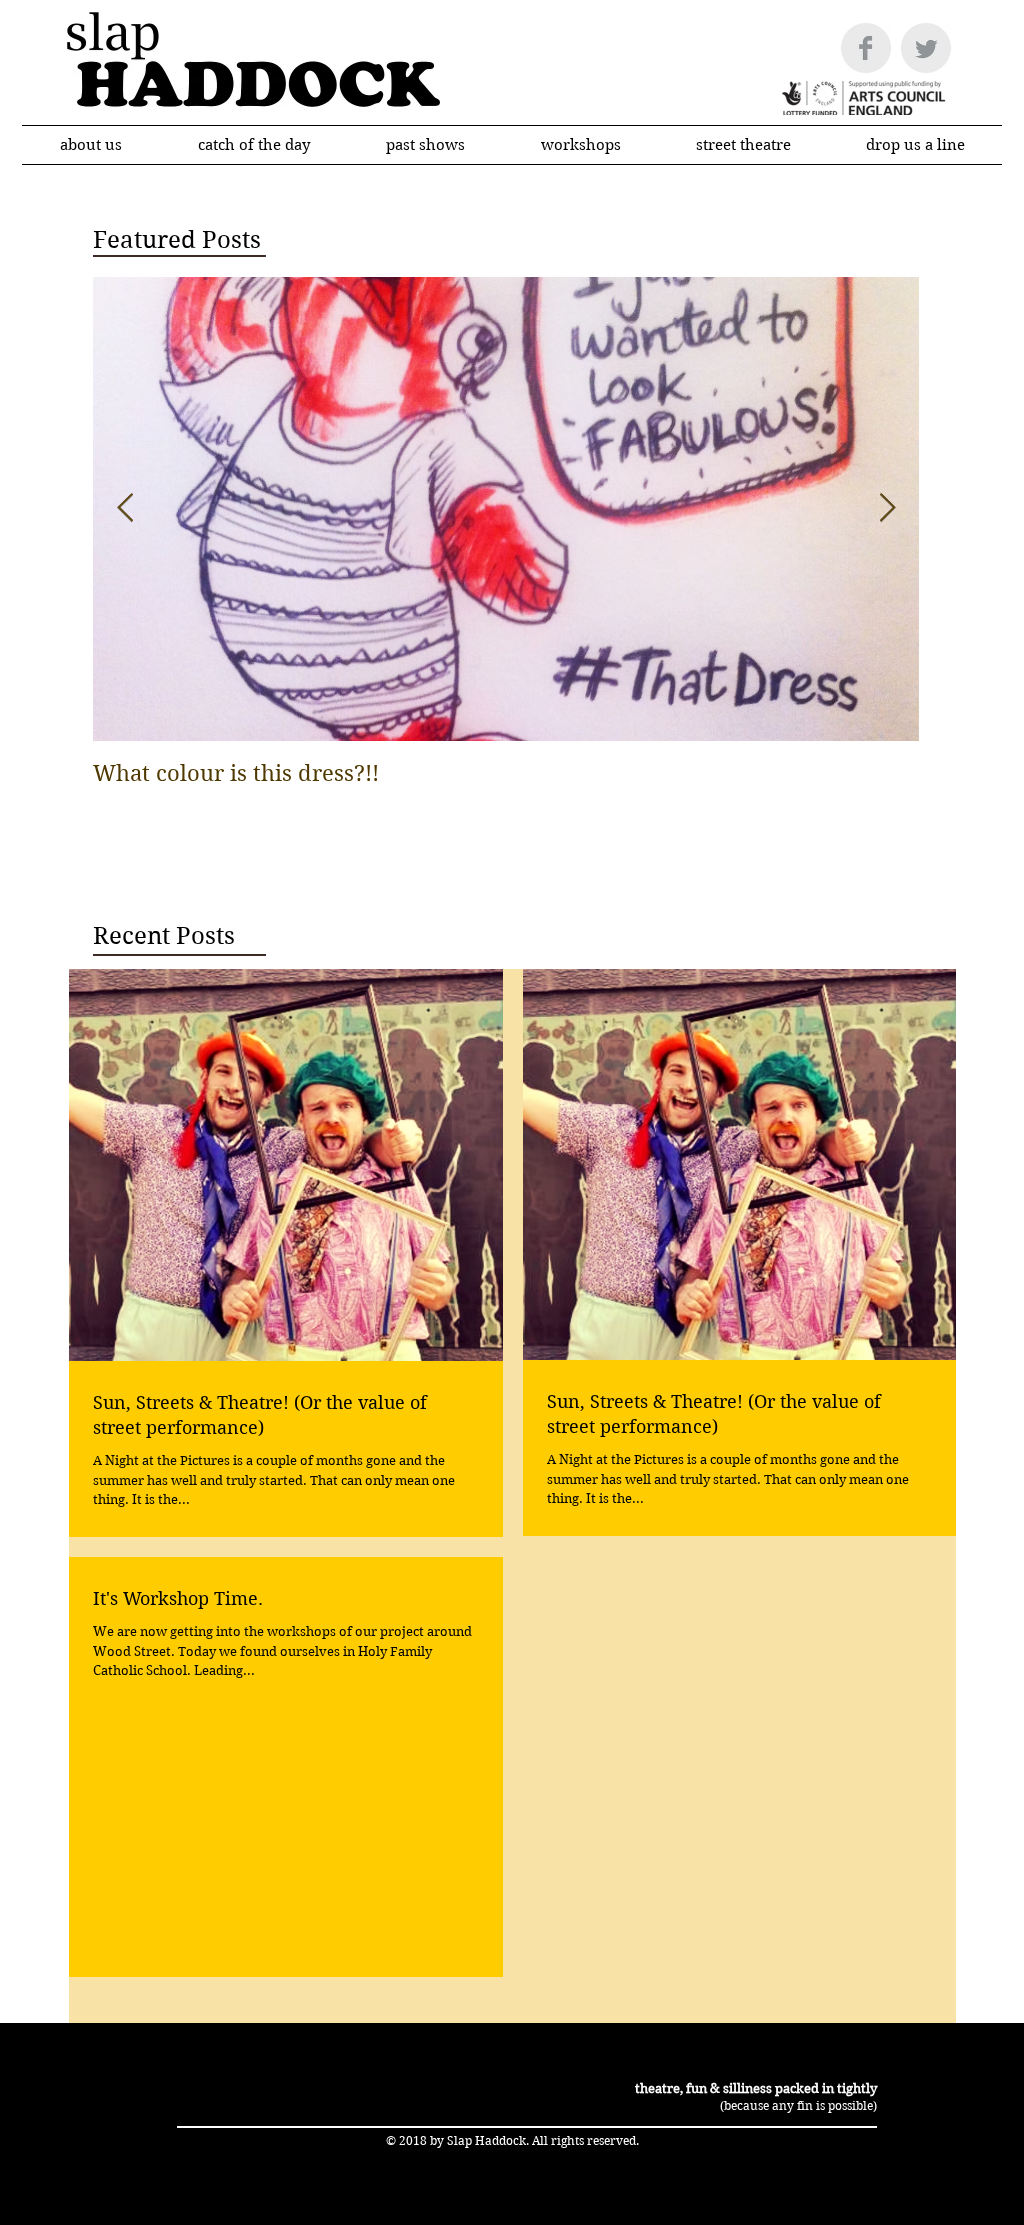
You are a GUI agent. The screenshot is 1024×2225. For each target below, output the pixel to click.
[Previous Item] (125, 508)
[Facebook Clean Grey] (866, 48)
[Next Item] (887, 508)
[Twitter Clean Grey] (926, 48)
